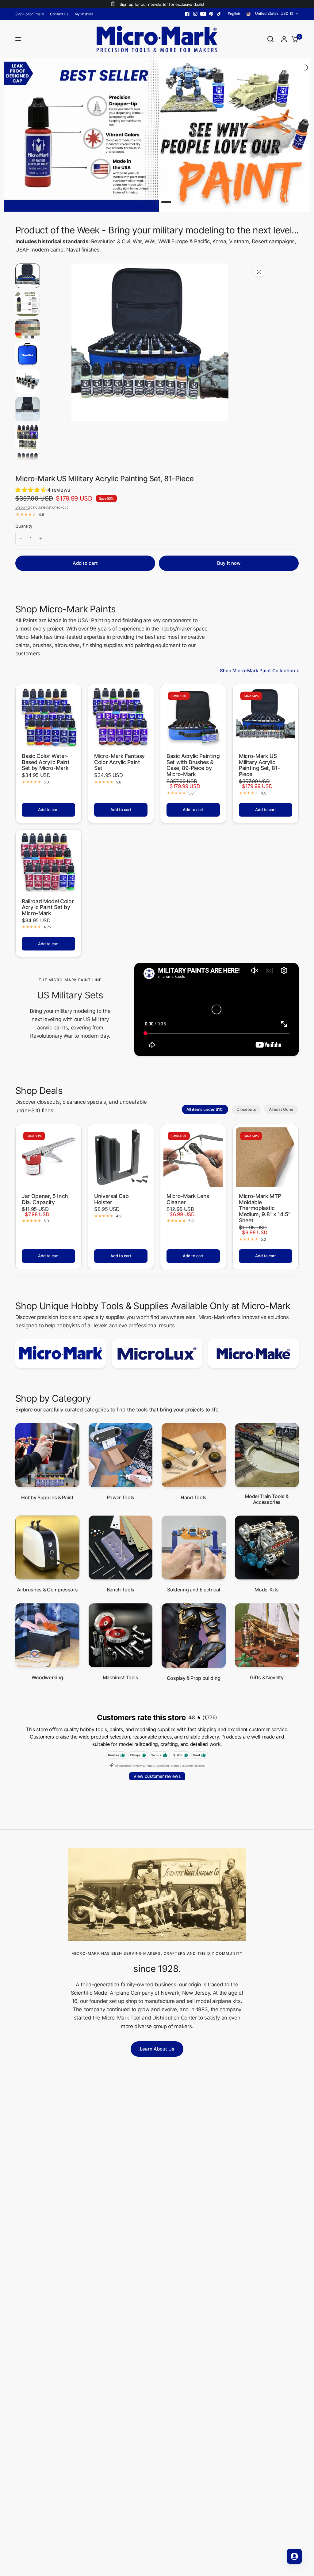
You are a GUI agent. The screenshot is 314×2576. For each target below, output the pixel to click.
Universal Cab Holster (111, 1150)
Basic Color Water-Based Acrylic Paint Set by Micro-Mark (46, 713)
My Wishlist (84, 14)
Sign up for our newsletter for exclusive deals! (162, 4)
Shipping (22, 459)
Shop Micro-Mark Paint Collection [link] (257, 622)
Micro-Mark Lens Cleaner (188, 1150)
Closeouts (246, 1060)
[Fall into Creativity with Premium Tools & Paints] (157, 111)
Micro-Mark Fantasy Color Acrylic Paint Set (119, 713)
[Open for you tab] (294, 2556)
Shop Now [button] (277, 139)
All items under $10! (205, 1060)
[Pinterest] (211, 14)
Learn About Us (157, 2000)
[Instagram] (195, 14)
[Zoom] (259, 223)
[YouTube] (203, 14)
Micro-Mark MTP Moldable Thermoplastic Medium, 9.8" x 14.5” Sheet (264, 1159)
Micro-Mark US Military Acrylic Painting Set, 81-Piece (259, 716)
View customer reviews (157, 1728)
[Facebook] (187, 14)
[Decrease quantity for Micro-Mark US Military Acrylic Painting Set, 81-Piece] (21, 490)
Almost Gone (281, 1060)
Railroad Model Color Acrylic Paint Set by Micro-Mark (48, 859)
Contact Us (59, 14)
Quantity (24, 477)
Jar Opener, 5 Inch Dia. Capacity (45, 1150)
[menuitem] (31, 14)
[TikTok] (219, 14)
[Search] (270, 39)
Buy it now (229, 514)
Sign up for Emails (30, 14)
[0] (293, 39)
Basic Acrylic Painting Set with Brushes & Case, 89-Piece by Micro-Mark (193, 716)
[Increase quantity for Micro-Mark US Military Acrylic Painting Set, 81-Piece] (41, 490)
